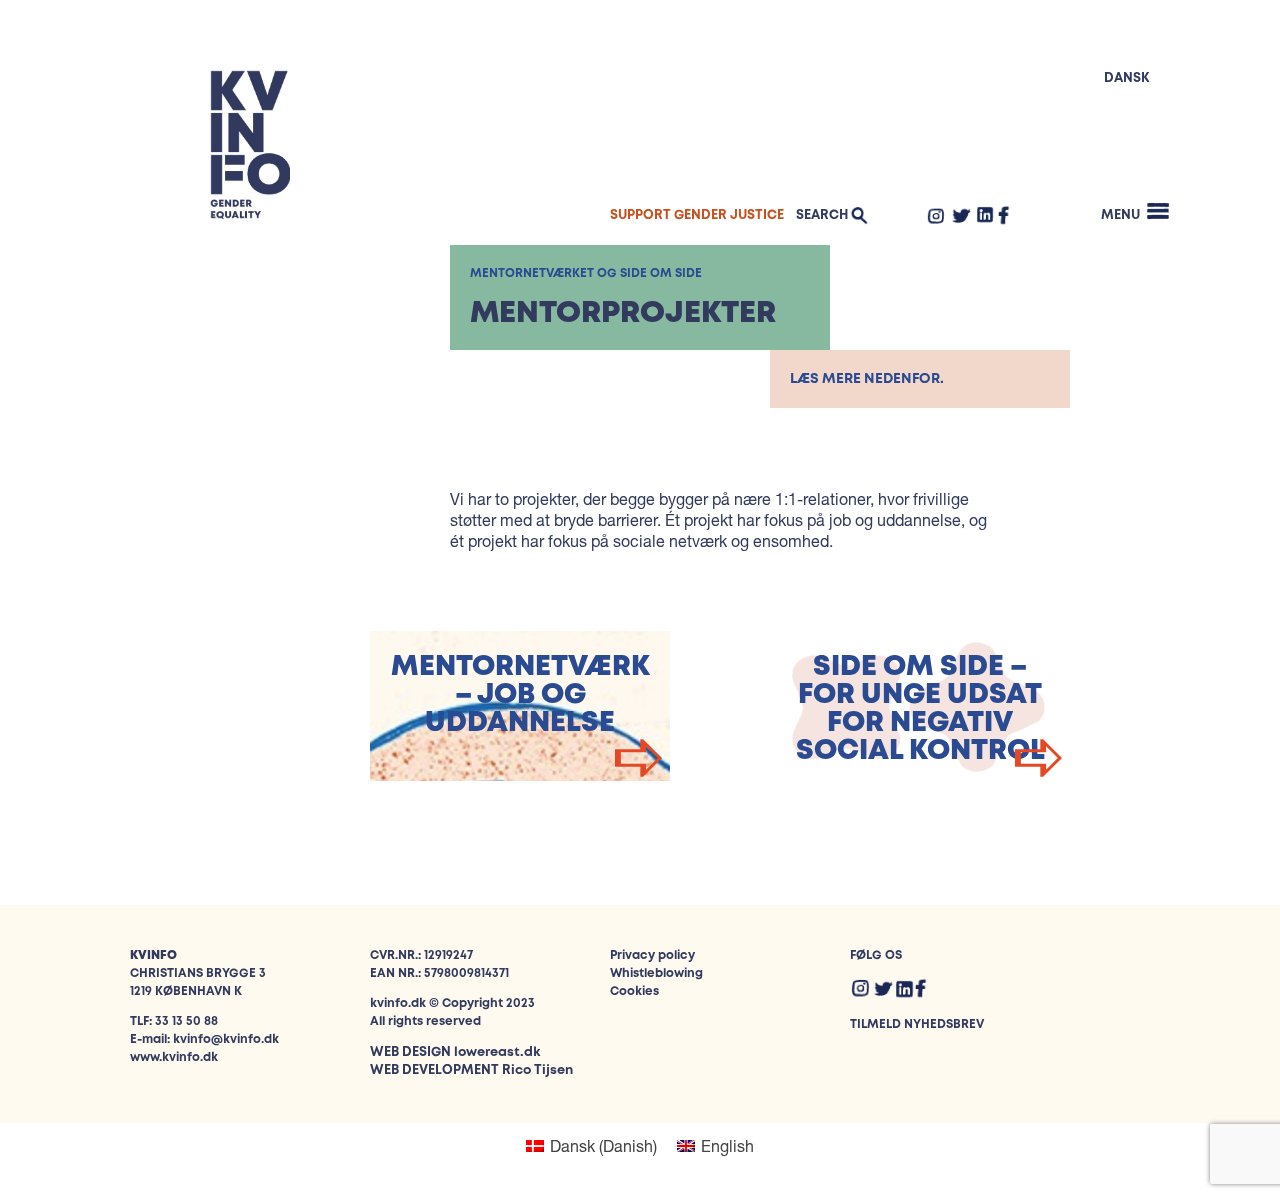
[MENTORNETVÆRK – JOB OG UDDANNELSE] (520, 774)
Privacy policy (652, 955)
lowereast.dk (497, 1052)
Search (822, 215)
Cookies (634, 991)
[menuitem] (591, 1145)
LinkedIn (985, 214)
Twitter (961, 215)
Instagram (936, 215)
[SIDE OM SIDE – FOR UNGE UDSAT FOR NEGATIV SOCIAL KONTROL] (920, 774)
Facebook (1004, 215)
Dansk (1127, 78)
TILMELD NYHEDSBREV (917, 1024)
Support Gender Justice (697, 215)
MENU (1120, 215)
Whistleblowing (656, 973)
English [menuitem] (727, 1145)
